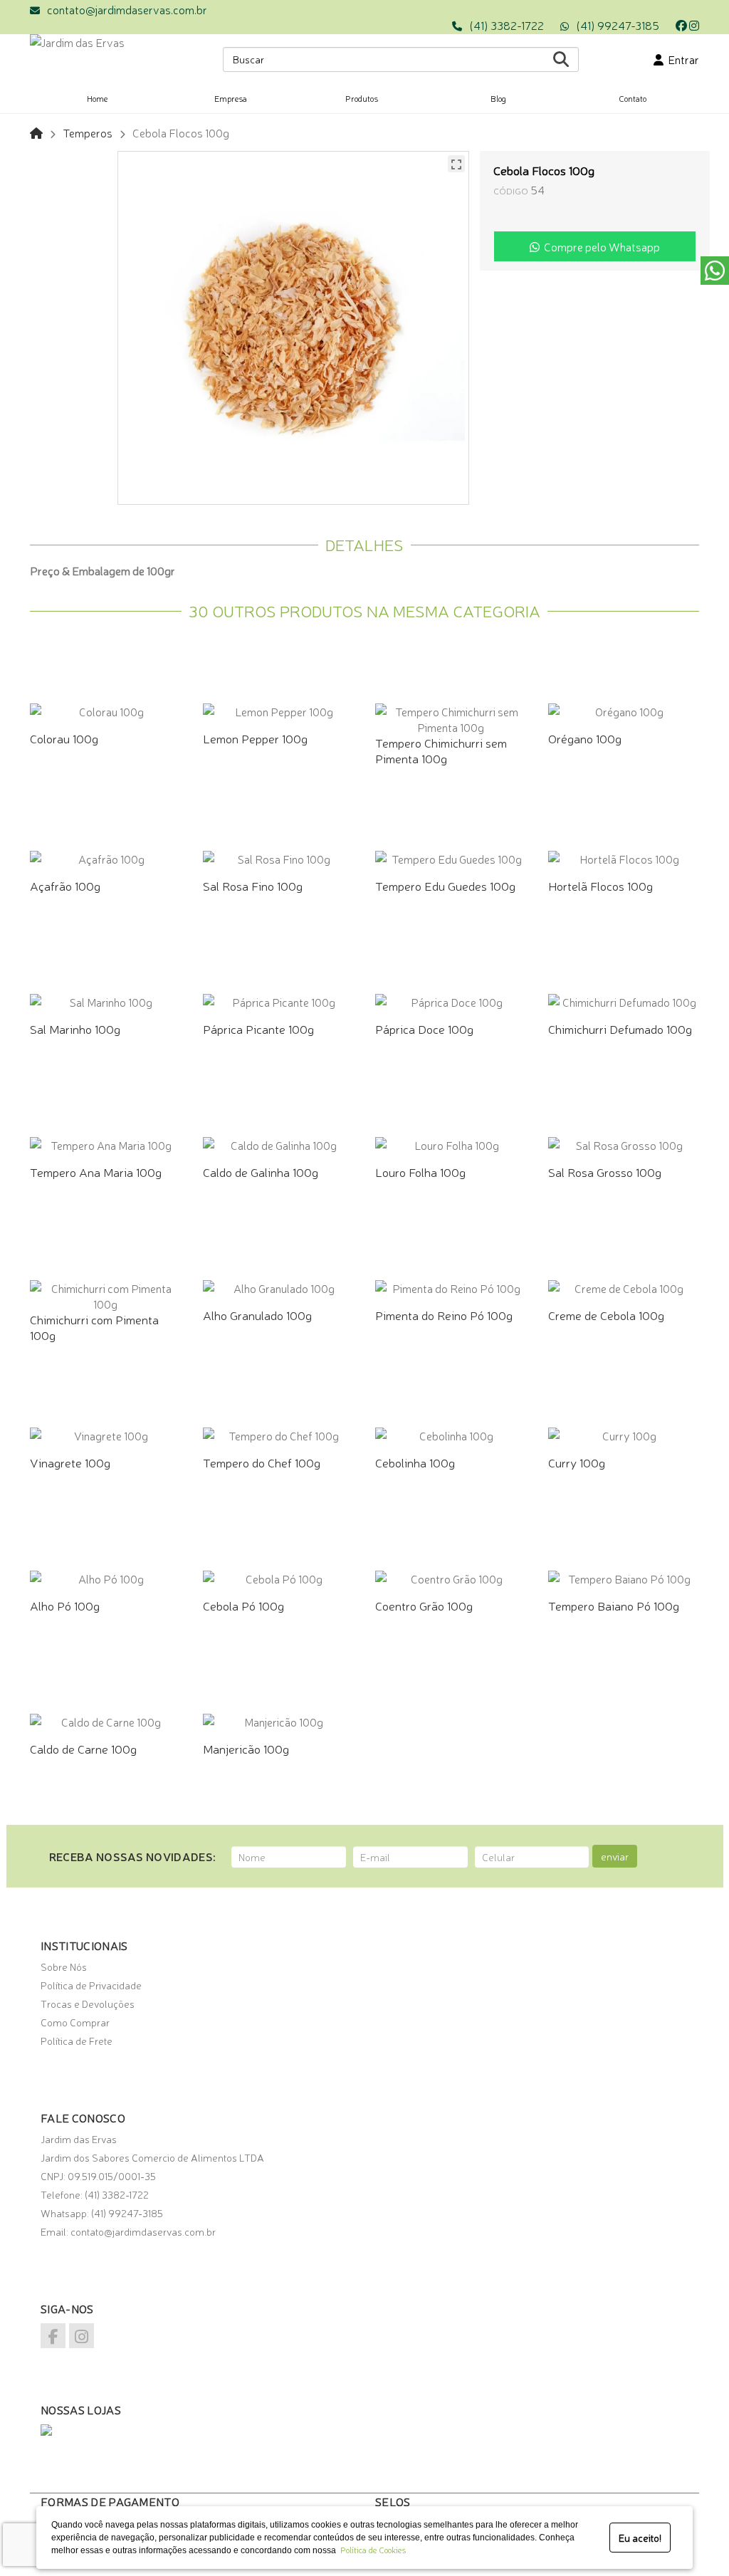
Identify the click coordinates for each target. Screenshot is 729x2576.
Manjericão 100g (246, 1748)
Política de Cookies (371, 2550)
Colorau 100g (64, 738)
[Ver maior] (456, 164)
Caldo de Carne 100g (83, 1748)
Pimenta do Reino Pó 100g (444, 1315)
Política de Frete (77, 2041)
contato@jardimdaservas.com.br (127, 9)
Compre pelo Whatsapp (600, 246)
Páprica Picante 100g (258, 1028)
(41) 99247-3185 (618, 25)
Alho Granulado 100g (257, 1315)
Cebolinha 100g (415, 1462)
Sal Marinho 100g (75, 1028)
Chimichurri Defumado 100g (620, 1028)
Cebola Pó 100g (243, 1605)
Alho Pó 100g (65, 1605)
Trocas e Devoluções (88, 2004)
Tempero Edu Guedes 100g (445, 885)
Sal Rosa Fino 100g (253, 885)
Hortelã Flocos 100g (600, 885)
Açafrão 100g (65, 885)
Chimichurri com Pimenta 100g (94, 1327)
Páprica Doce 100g (424, 1028)
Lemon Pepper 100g (255, 738)
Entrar (681, 59)
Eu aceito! (640, 2538)
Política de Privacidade (91, 1985)
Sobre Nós (64, 1967)
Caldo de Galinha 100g (261, 1172)
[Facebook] (681, 25)
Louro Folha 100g (420, 1172)
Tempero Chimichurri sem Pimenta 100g (441, 750)
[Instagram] (694, 25)
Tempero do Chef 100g (262, 1462)
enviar (615, 1856)
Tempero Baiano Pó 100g (614, 1605)
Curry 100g (577, 1462)
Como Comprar (75, 2022)
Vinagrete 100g (70, 1462)
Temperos (88, 132)
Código (511, 190)
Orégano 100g (585, 738)
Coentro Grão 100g (424, 1605)
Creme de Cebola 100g (606, 1315)
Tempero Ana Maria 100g (96, 1172)
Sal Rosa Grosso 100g (605, 1172)
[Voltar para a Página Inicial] (36, 132)
